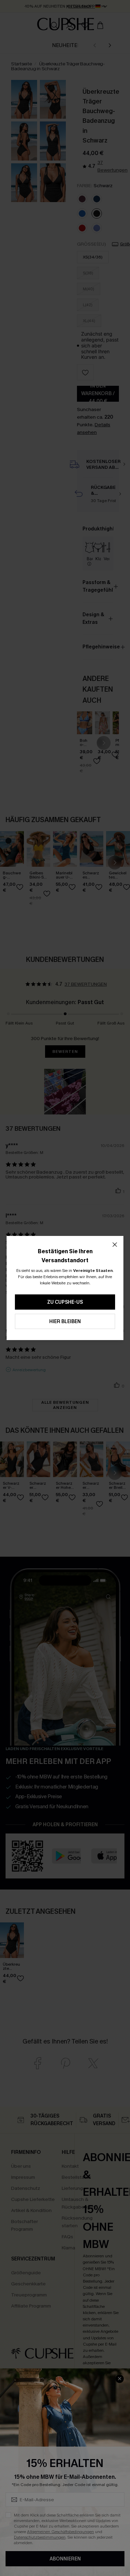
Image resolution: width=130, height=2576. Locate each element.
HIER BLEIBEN (65, 1322)
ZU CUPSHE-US (65, 1302)
